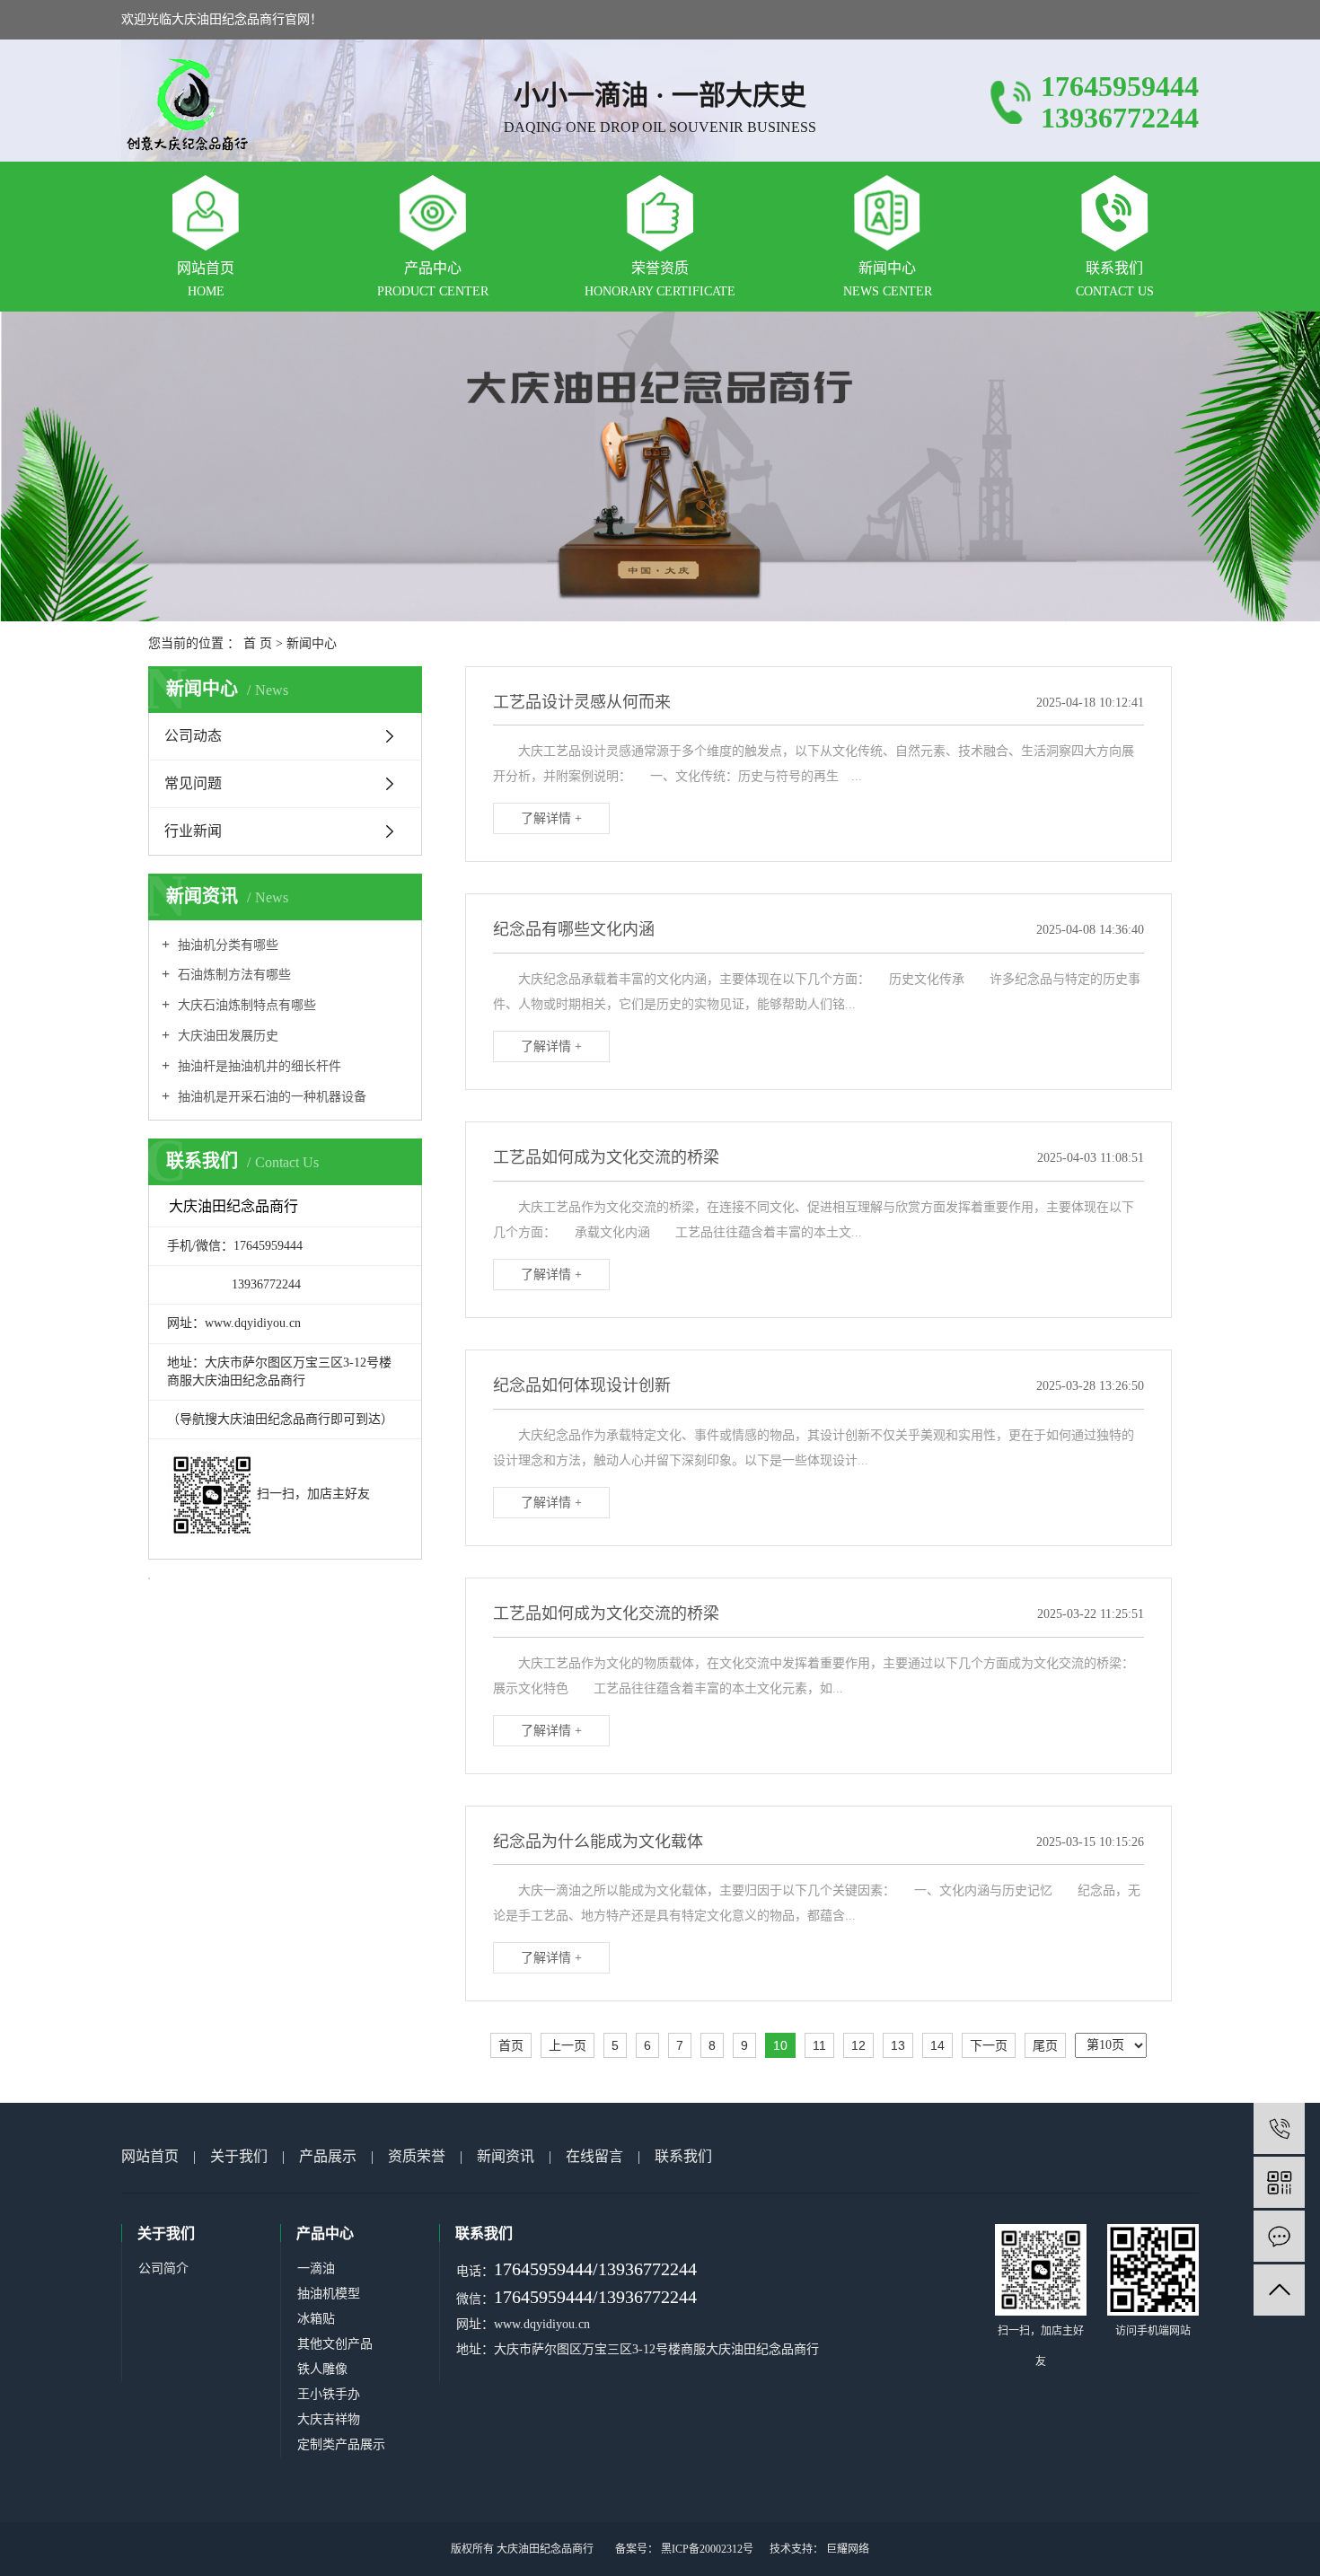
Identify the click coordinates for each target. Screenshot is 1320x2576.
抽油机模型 (329, 2294)
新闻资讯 (506, 2156)
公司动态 (193, 736)
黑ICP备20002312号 (707, 2549)
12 (858, 2045)
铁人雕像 (322, 2369)
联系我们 (683, 2156)
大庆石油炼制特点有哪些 (245, 1005)
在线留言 (594, 2156)
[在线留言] (1279, 2236)
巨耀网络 (846, 2549)
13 (898, 2045)
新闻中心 (312, 643)
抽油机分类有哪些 (226, 945)
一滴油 (316, 2268)
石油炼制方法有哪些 (233, 975)
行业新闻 (193, 831)
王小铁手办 (329, 2394)
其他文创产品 (335, 2344)
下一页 (989, 2045)
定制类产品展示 (341, 2444)
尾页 (1045, 2045)
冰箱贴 (316, 2319)
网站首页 (150, 2156)
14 (937, 2045)
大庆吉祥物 (329, 2419)
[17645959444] (1279, 2128)
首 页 (258, 643)
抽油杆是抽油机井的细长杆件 (258, 1066)
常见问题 (193, 783)
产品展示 (328, 2156)
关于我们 (239, 2156)
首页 (511, 2045)
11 (819, 2045)
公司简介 (163, 2268)
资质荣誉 (417, 2156)
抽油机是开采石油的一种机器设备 (270, 1097)
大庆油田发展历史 (226, 1036)
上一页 (568, 2045)
